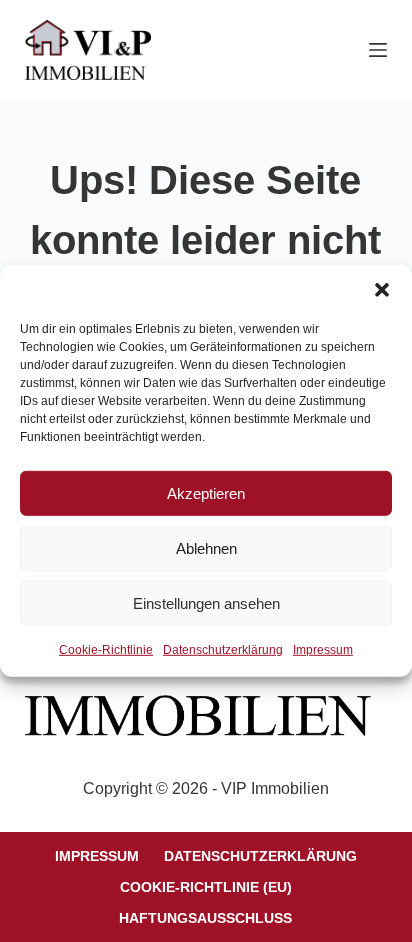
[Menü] (378, 50)
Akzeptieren (206, 492)
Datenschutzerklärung (223, 650)
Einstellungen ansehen (206, 602)
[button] (382, 290)
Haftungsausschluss (205, 918)
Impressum (323, 650)
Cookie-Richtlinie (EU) (206, 887)
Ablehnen (206, 547)
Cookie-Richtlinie (106, 650)
